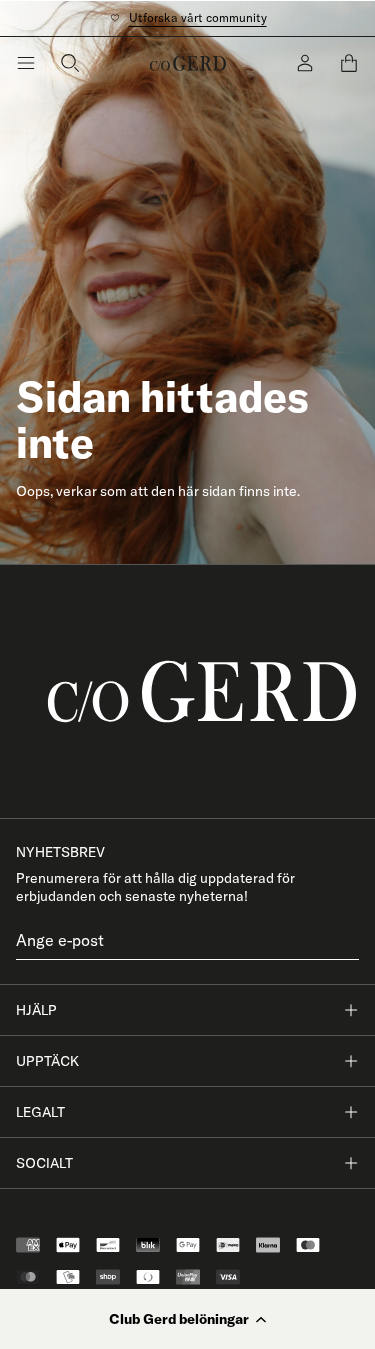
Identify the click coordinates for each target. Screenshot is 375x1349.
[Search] (70, 63)
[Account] (305, 63)
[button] (187, 1319)
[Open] (26, 63)
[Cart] (349, 63)
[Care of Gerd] (187, 691)
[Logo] (188, 63)
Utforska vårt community (198, 17)
